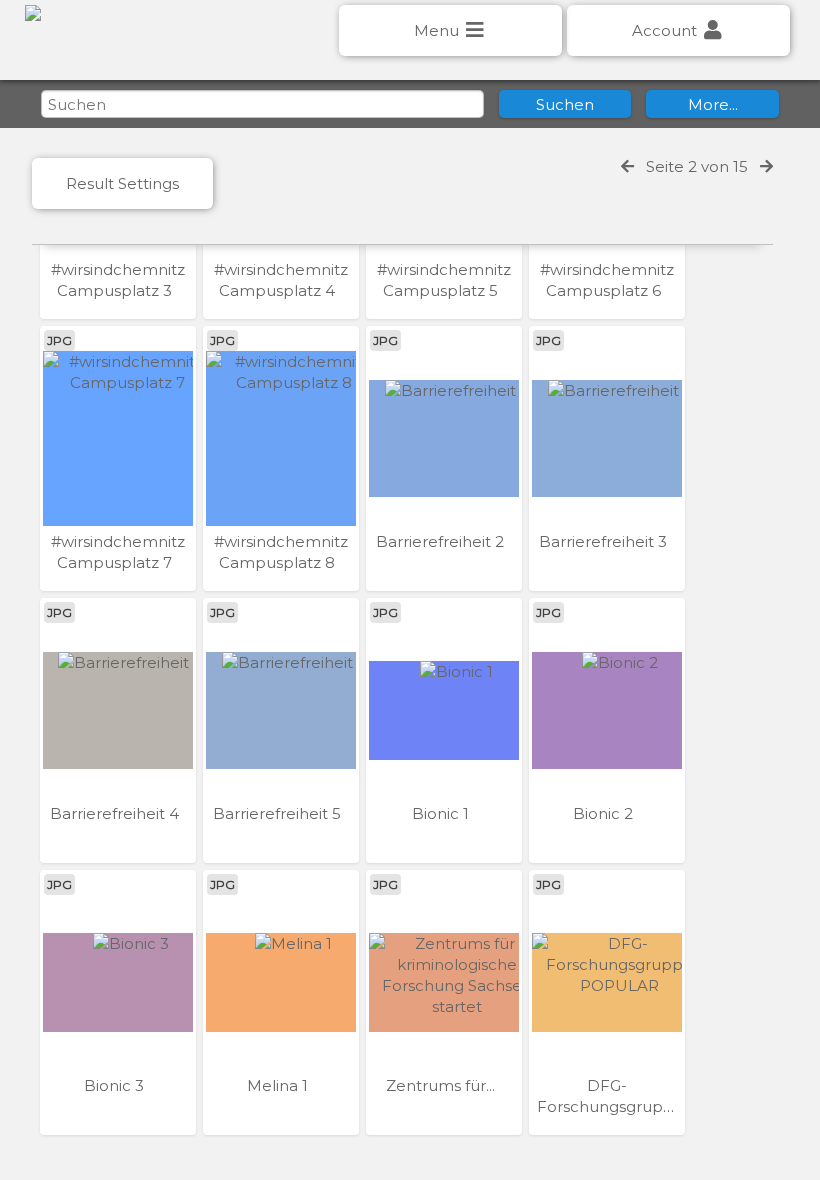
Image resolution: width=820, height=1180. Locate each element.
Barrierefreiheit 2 (442, 541)
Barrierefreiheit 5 (279, 813)
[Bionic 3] (118, 982)
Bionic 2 (605, 813)
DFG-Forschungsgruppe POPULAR (610, 1106)
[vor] (766, 166)
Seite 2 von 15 (697, 166)
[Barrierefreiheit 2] (444, 438)
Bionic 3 (116, 1085)
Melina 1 (279, 1085)
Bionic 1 (442, 813)
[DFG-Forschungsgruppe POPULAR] (607, 982)
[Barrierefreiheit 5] (281, 710)
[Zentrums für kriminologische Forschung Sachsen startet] (444, 982)
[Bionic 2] (607, 710)
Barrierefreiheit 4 (116, 813)
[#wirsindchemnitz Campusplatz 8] (281, 438)
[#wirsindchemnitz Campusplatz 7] (118, 438)
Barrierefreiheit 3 (605, 541)
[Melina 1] (281, 982)
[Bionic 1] (444, 710)
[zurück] (627, 166)
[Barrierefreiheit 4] (118, 710)
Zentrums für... (442, 1085)
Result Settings (122, 183)
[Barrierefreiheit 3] (607, 438)
